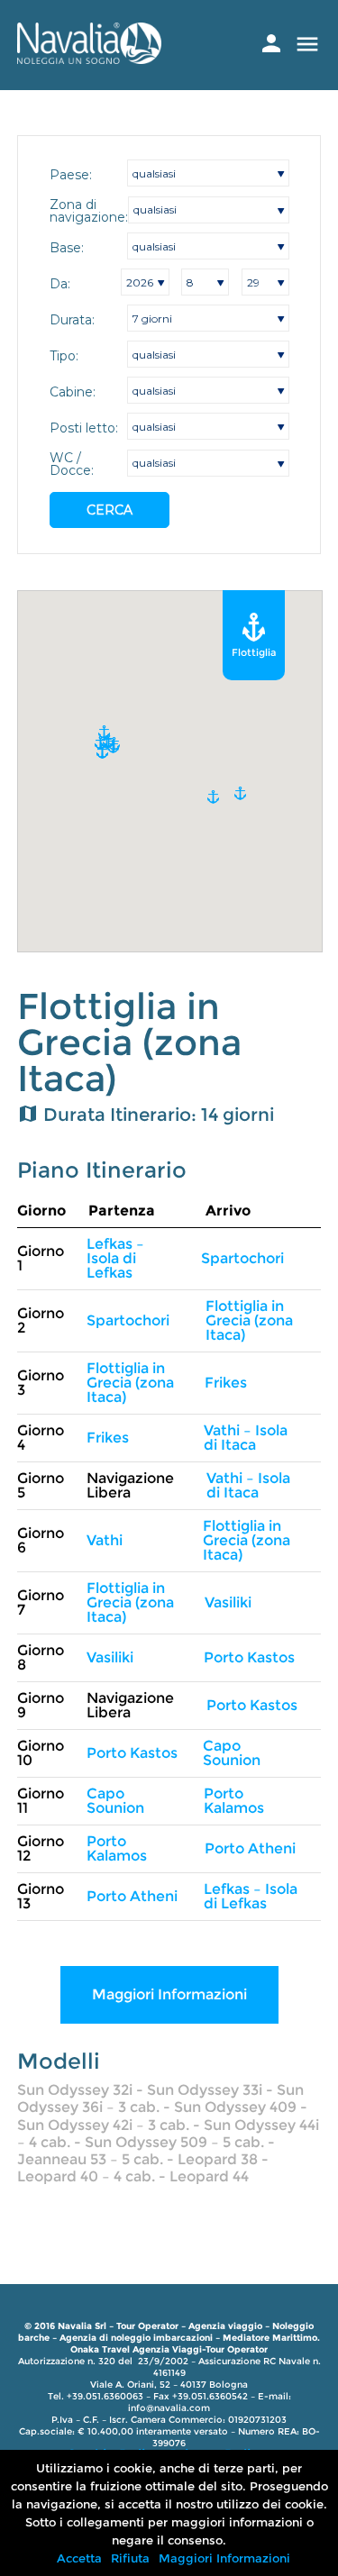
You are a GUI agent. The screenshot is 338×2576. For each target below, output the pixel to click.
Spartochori (242, 1258)
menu (307, 44)
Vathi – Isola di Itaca (246, 1438)
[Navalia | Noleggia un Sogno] (89, 59)
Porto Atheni (250, 1848)
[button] (102, 752)
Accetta (79, 2558)
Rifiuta (130, 2558)
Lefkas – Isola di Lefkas (115, 1258)
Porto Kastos (249, 1657)
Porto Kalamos (234, 1801)
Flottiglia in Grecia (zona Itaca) (249, 1320)
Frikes (226, 1383)
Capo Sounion (232, 1753)
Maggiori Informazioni (169, 1994)
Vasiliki (228, 1602)
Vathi (105, 1540)
